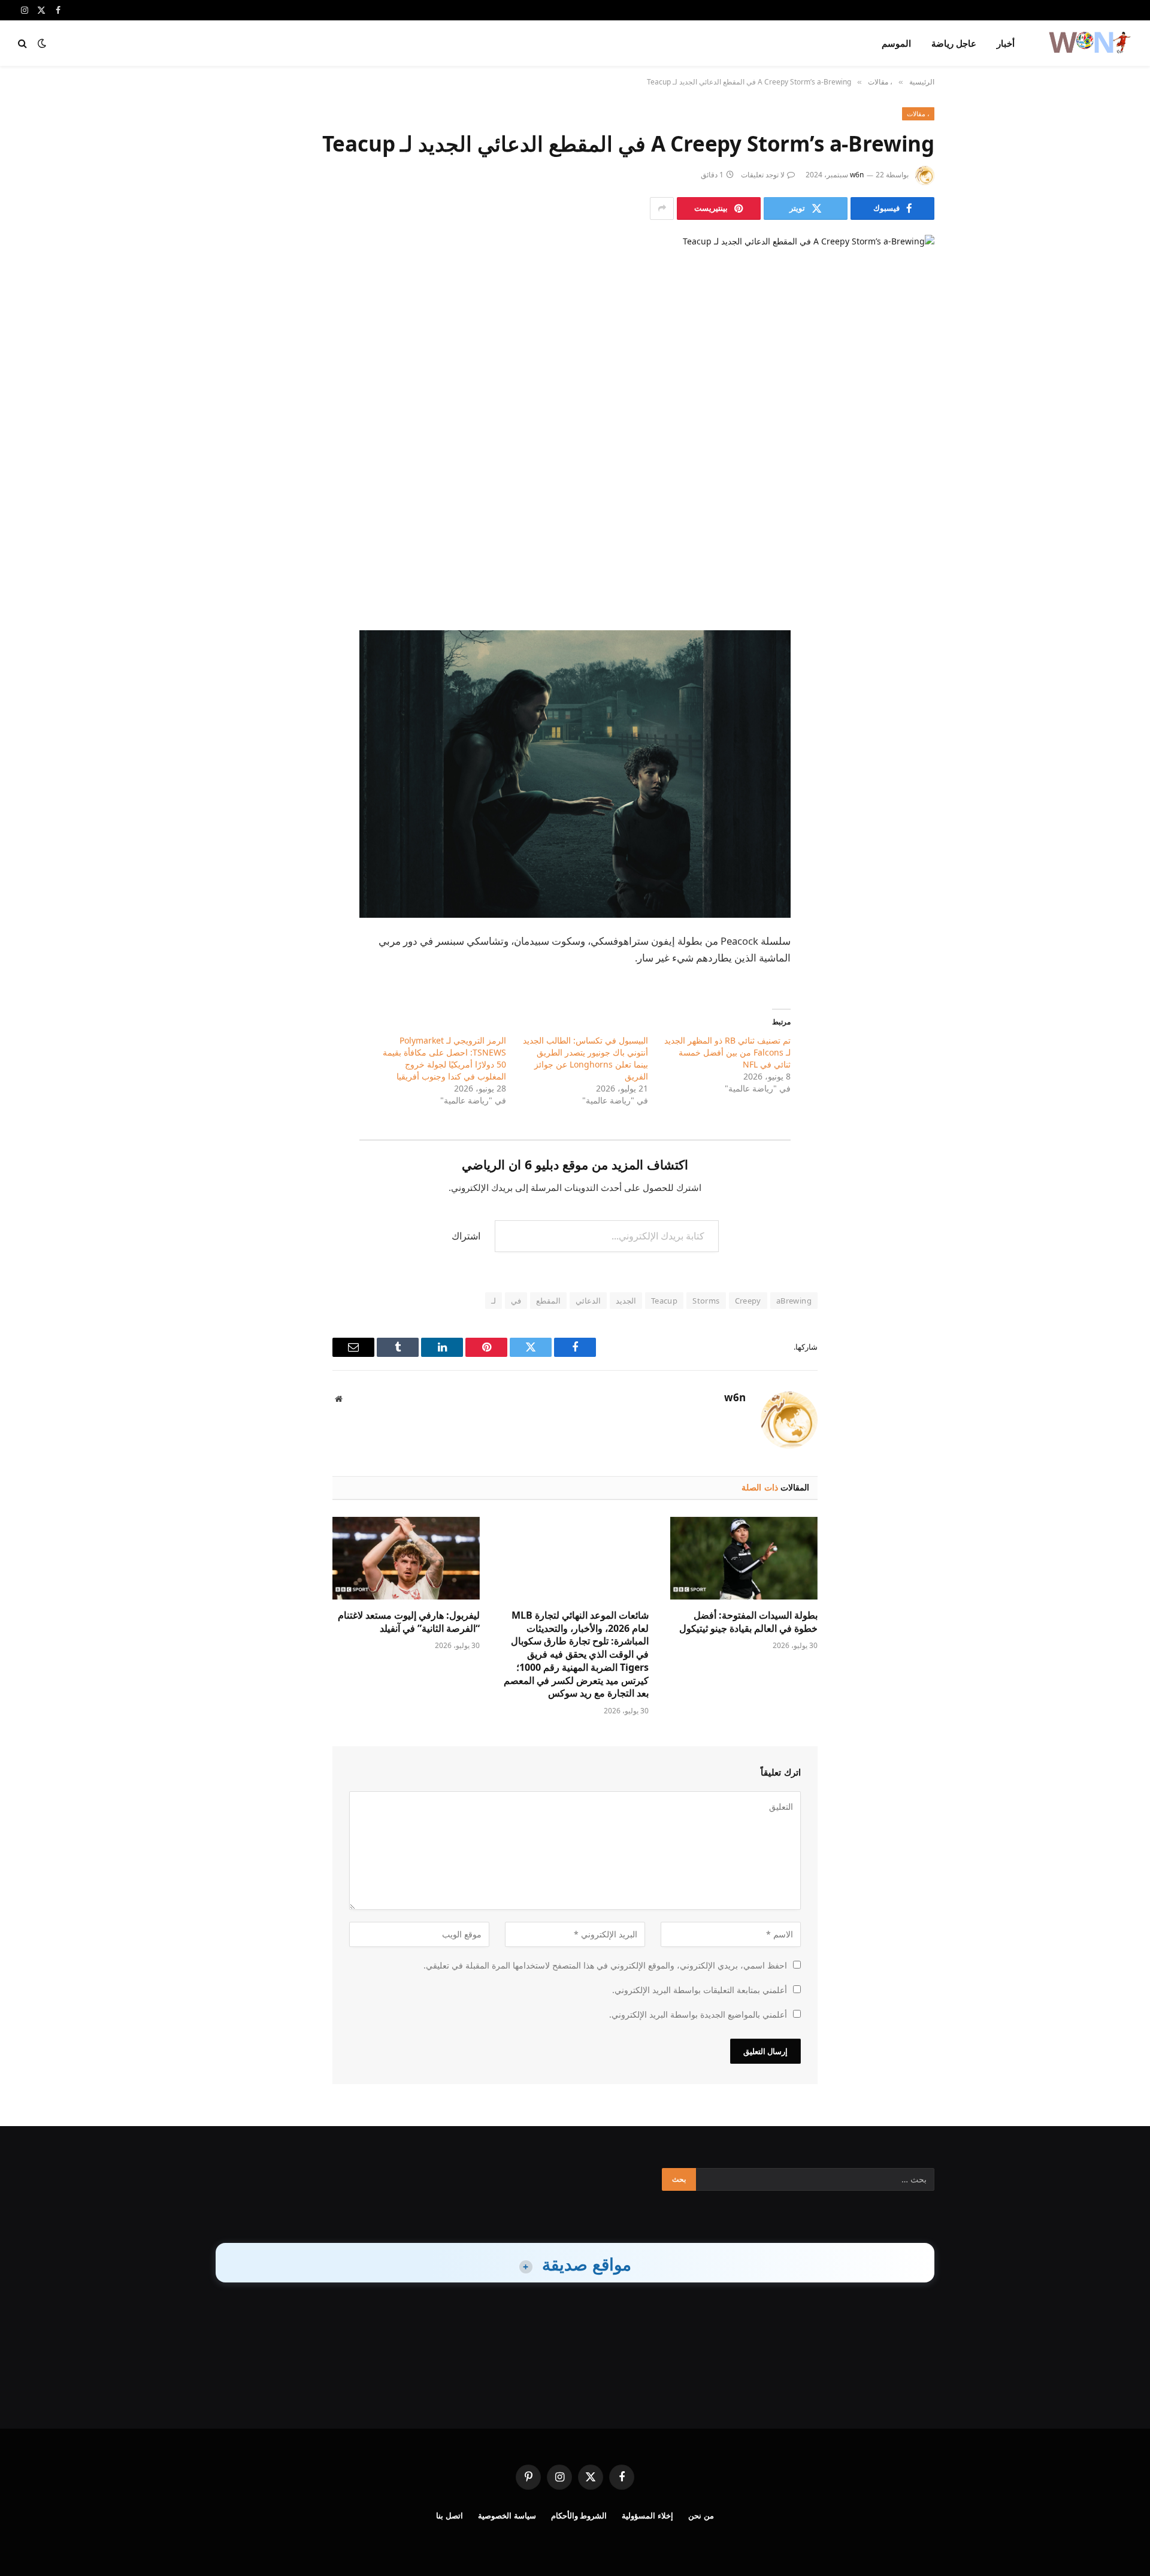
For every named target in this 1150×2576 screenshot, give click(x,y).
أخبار (1006, 43)
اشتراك (466, 1236)
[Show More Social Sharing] (662, 208)
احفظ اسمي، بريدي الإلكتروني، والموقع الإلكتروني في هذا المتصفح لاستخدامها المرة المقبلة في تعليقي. (605, 1965)
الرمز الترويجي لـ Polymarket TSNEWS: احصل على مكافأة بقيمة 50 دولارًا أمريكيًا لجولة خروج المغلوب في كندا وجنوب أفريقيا (444, 1058)
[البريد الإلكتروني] (913, 760)
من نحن (701, 2515)
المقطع (548, 1301)
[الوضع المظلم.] (42, 43)
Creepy (748, 1301)
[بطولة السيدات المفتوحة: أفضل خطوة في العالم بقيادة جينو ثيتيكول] (744, 1558)
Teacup (664, 1301)
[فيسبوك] (913, 637)
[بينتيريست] (913, 729)
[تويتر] (913, 668)
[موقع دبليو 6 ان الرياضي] (1089, 43)
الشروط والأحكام (579, 2515)
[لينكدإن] (913, 699)
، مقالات (918, 114)
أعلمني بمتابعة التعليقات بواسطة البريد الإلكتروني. (700, 1990)
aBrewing (794, 1301)
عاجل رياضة (954, 43)
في (516, 1301)
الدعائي (588, 1301)
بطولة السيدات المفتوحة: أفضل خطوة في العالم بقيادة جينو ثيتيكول (748, 1622)
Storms (706, 1301)
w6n (857, 175)
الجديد (626, 1301)
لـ (494, 1301)
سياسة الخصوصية (507, 2515)
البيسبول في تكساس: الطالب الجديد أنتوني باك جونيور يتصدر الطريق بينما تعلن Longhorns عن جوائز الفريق (585, 1058)
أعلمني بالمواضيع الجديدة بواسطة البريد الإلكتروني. (698, 2014)
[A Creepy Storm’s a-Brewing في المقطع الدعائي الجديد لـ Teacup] (575, 407)
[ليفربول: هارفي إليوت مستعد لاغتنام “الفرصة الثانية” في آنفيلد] (406, 1558)
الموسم (896, 43)
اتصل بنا (450, 2515)
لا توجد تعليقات (763, 175)
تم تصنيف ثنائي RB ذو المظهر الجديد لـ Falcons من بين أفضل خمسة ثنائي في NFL (727, 1052)
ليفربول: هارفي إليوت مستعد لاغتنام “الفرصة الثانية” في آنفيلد (409, 1622)
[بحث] (24, 43)
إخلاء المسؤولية (647, 2515)
